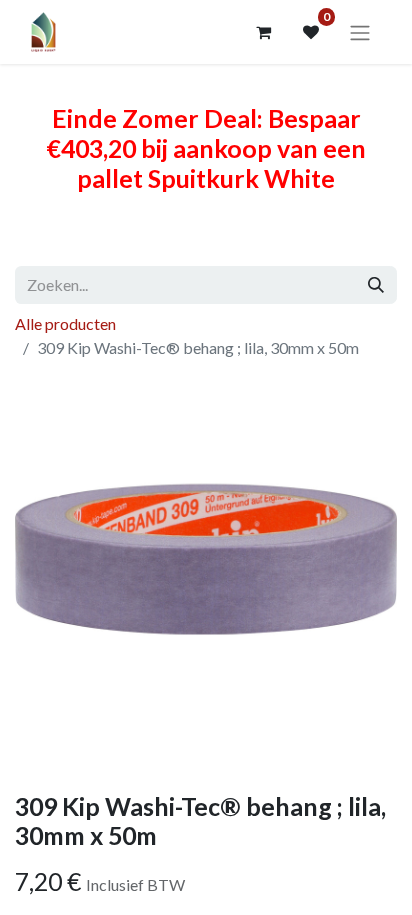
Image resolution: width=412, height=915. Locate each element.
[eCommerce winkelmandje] (263, 32)
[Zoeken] (376, 285)
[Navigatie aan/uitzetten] (360, 32)
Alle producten (65, 323)
